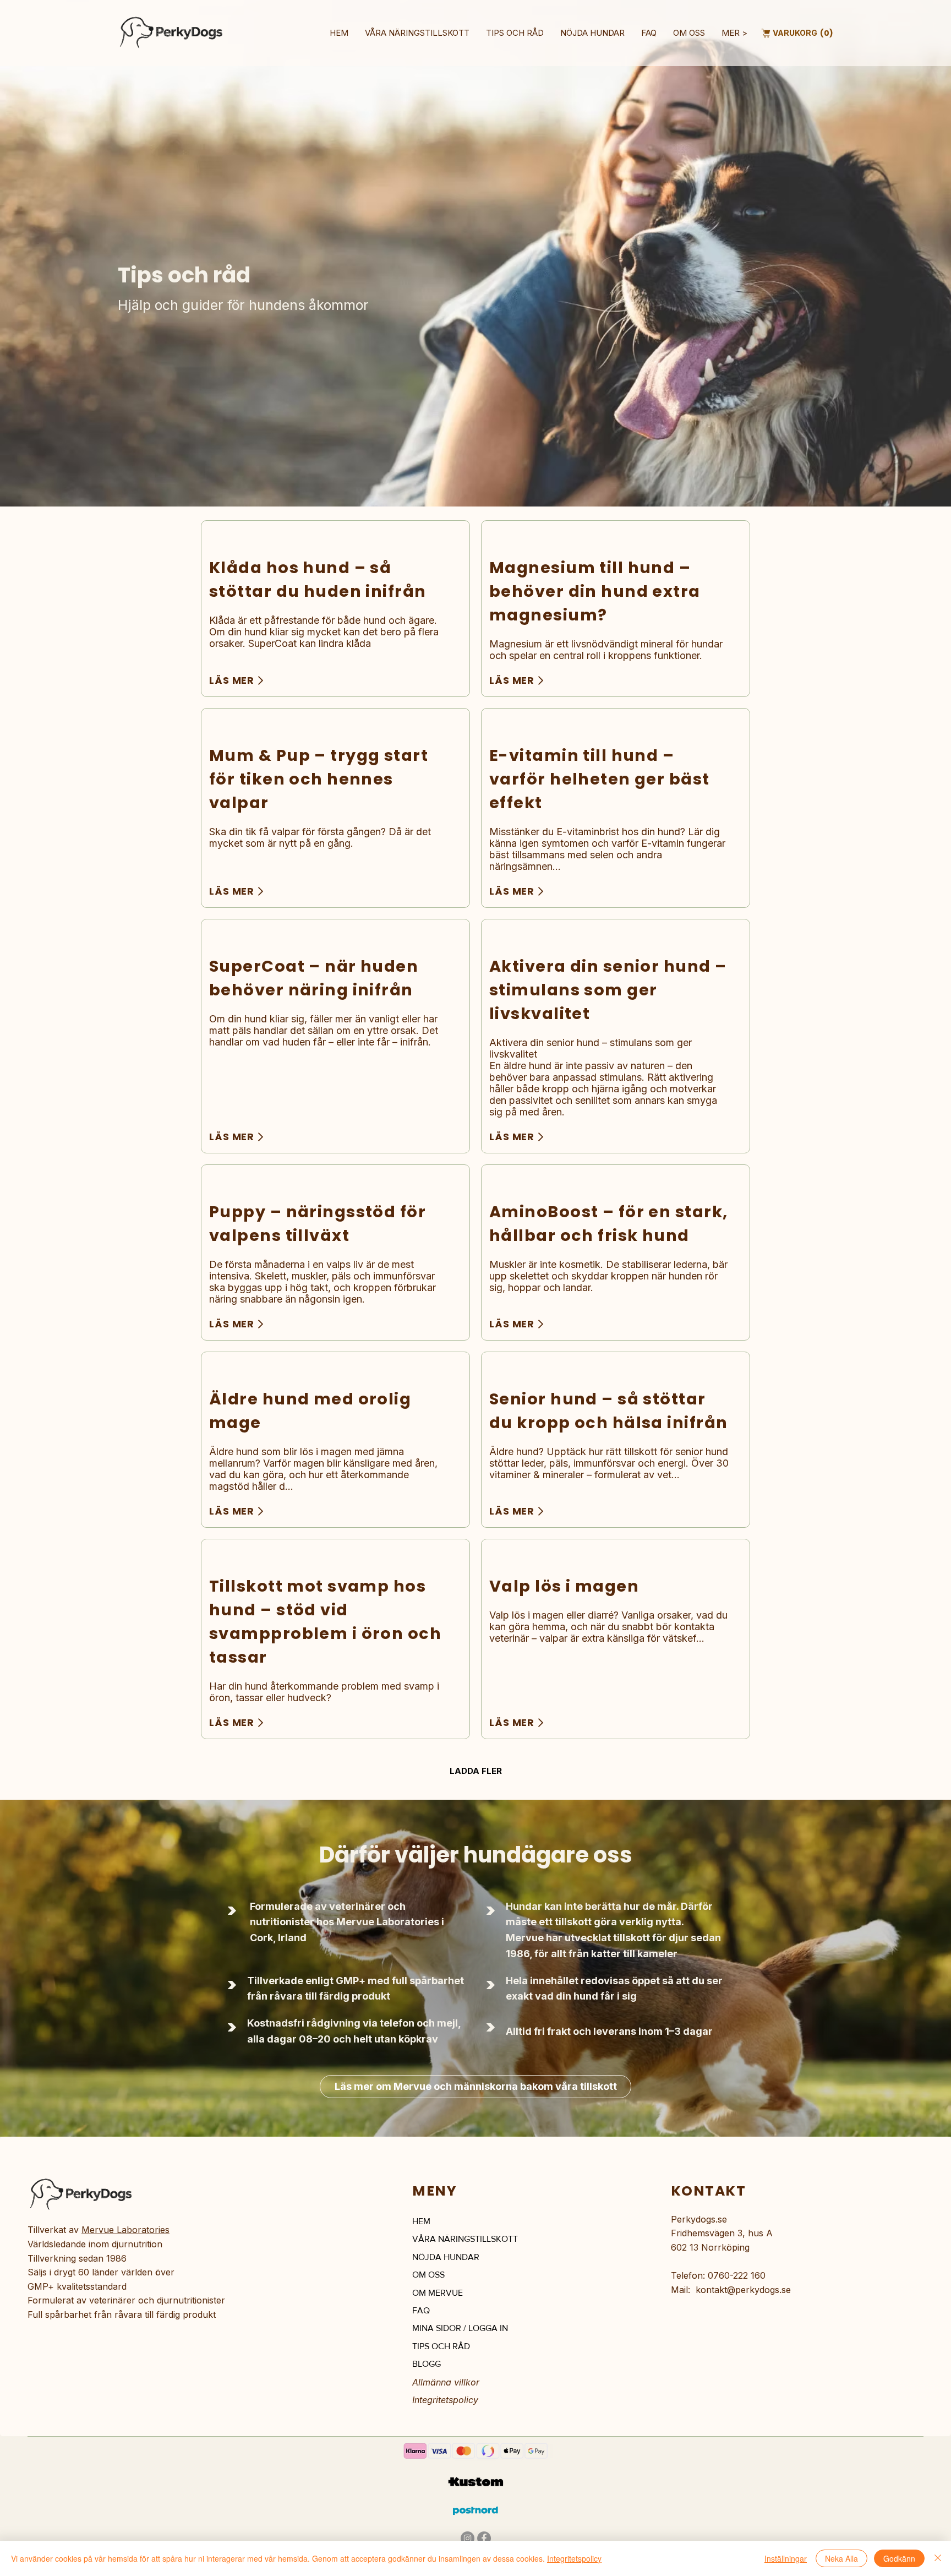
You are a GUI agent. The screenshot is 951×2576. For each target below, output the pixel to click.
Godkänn (899, 2558)
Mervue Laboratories (125, 2230)
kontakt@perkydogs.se (743, 2290)
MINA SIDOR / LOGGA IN (460, 2328)
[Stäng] (938, 2558)
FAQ (421, 2310)
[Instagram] (468, 2538)
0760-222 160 (737, 2275)
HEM (421, 2221)
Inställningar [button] (786, 2558)
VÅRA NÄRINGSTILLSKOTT (465, 2239)
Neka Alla (841, 2558)
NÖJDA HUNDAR (446, 2257)
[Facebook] (484, 2538)
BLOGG (427, 2364)
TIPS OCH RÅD (441, 2346)
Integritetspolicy (445, 2400)
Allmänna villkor (446, 2382)
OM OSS (428, 2275)
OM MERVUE (438, 2293)
